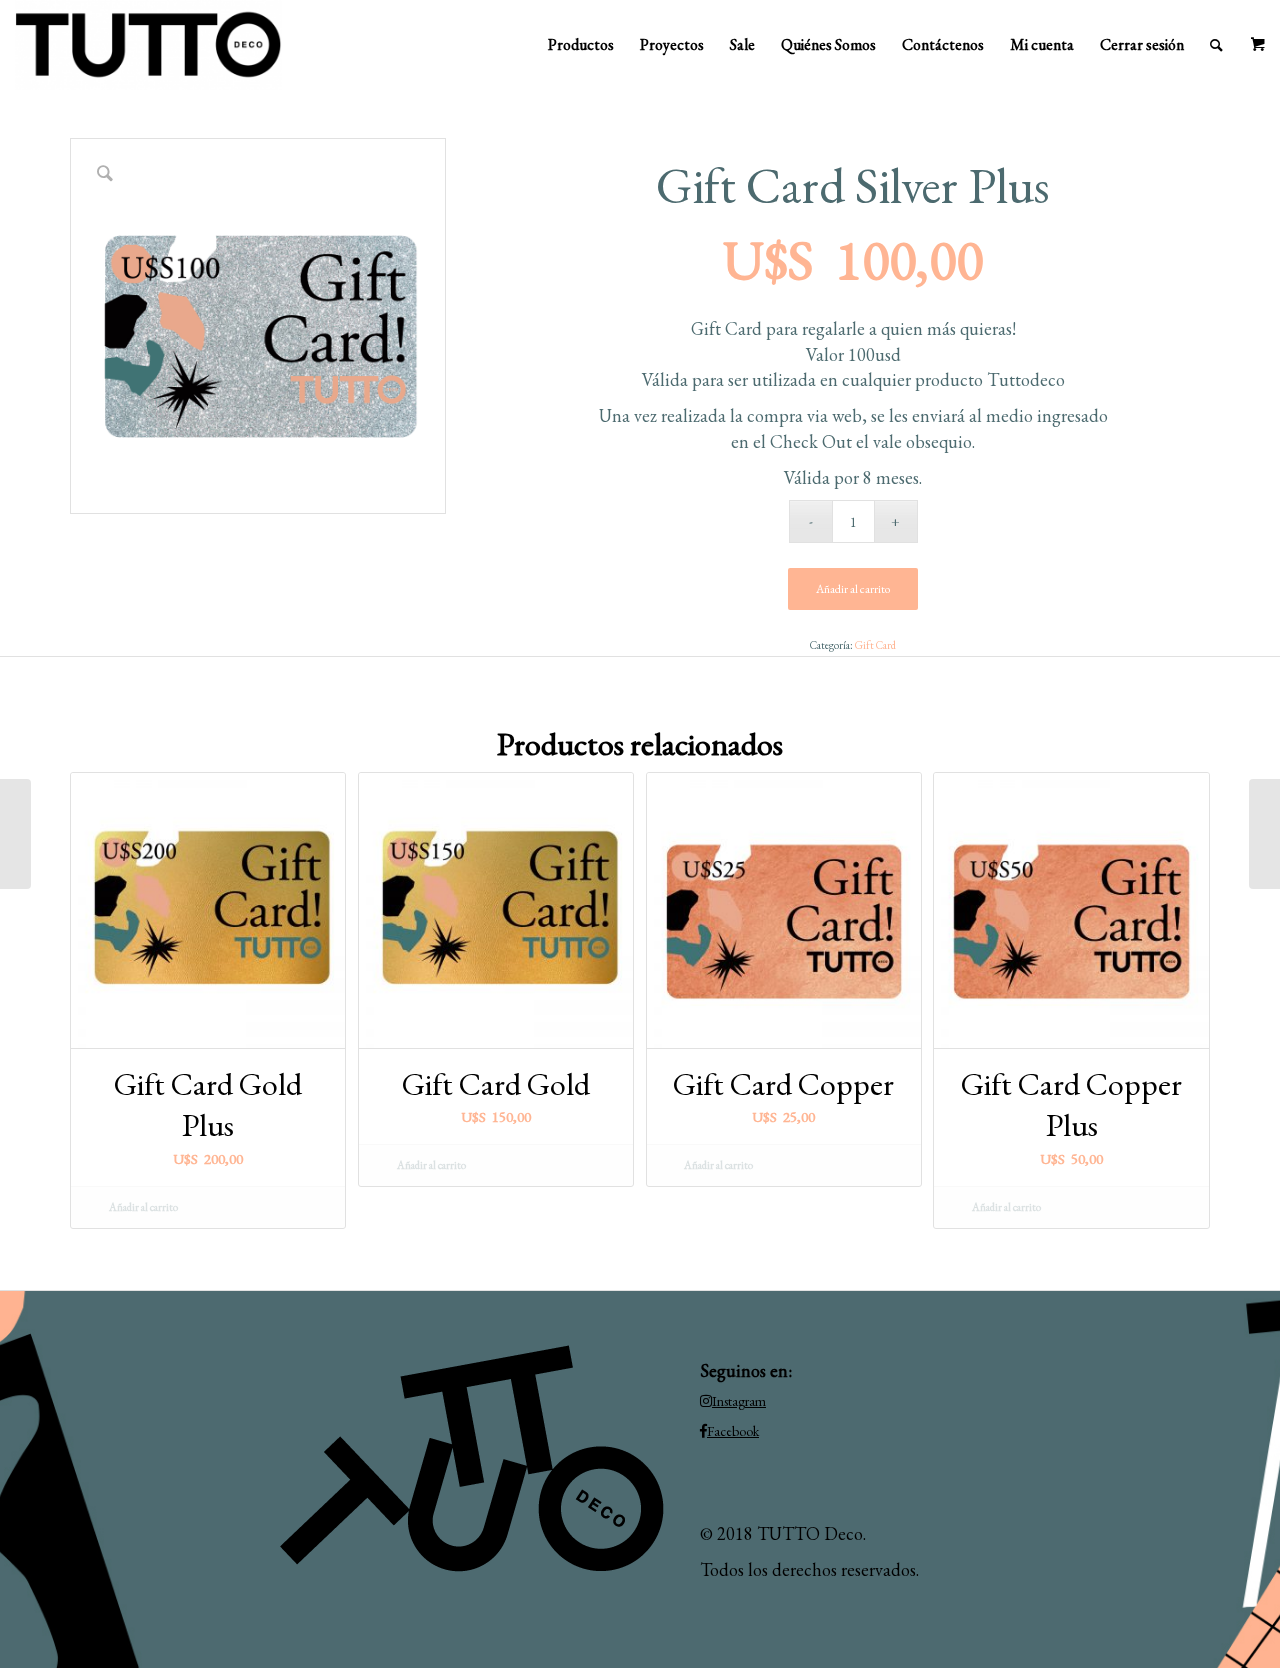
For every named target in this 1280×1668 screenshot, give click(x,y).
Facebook (733, 1431)
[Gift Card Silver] (15, 834)
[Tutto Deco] (148, 45)
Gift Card (875, 645)
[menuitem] (581, 45)
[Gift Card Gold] (1264, 834)
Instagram (739, 1401)
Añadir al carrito (853, 589)
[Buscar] (1216, 45)
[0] (1258, 45)
